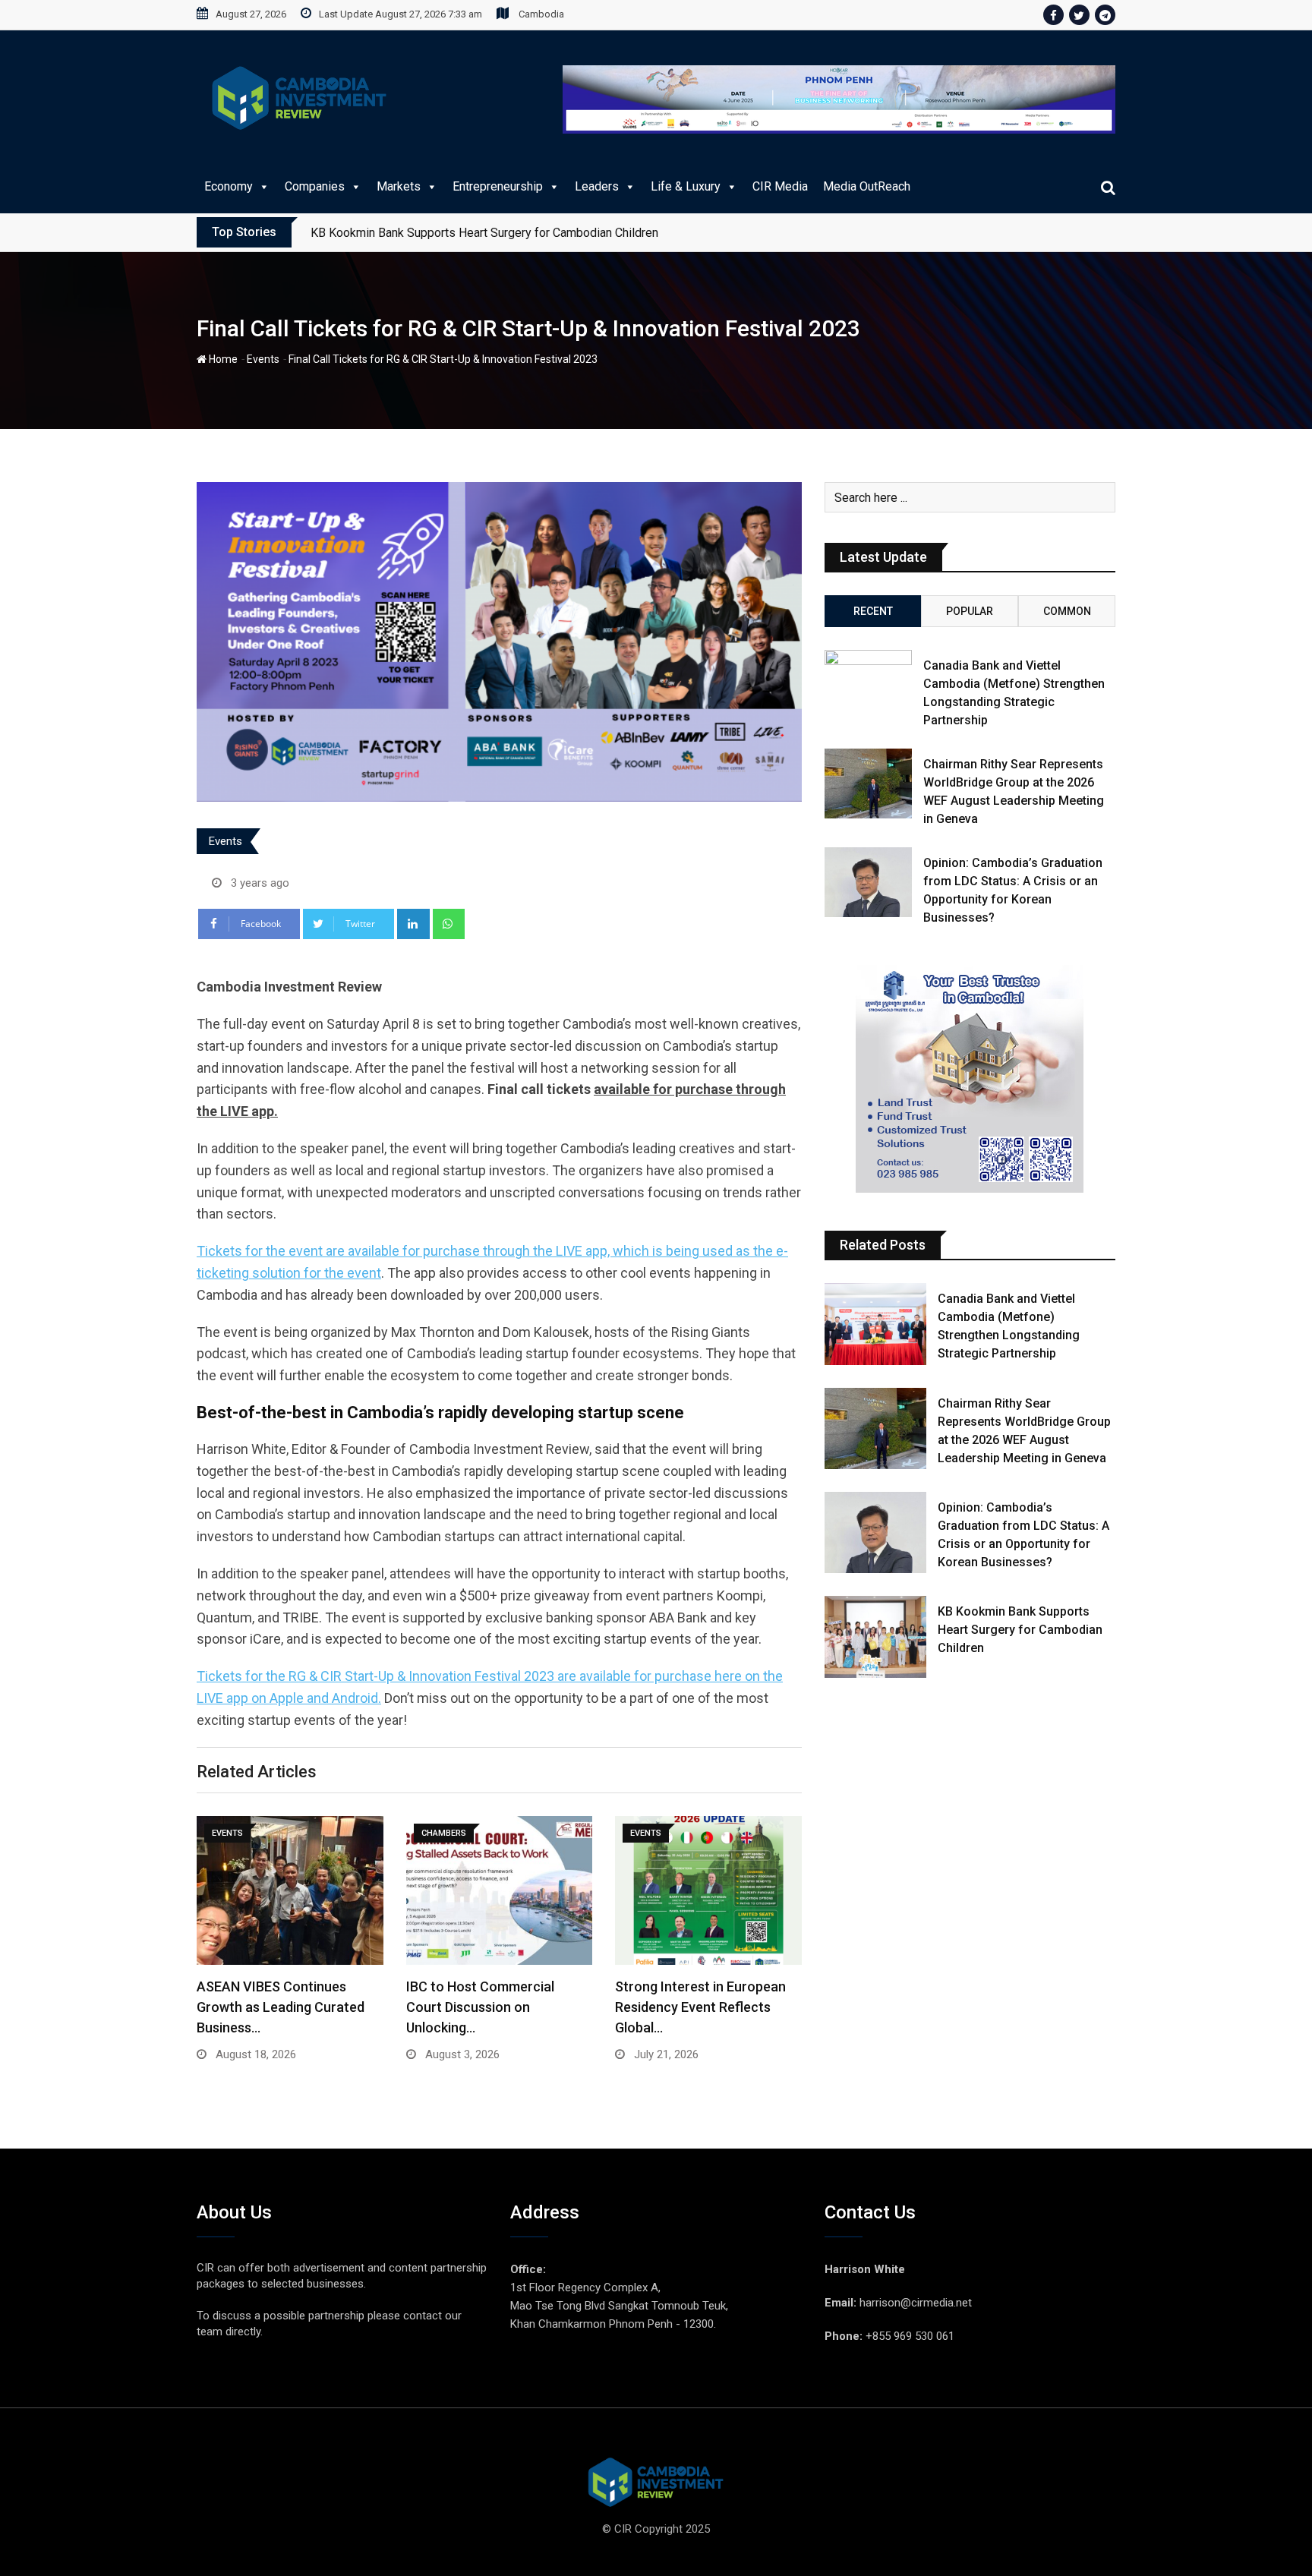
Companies (315, 186)
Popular (970, 611)
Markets (399, 186)
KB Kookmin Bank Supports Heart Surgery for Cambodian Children (1020, 1630)
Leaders (597, 186)
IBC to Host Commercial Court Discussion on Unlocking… (480, 2007)
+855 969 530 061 (910, 2336)
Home (222, 359)
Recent (873, 611)
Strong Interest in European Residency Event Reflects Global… (700, 2007)
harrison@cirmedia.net (916, 2303)
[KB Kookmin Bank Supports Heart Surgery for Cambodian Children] (875, 1636)
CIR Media (780, 186)
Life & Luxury (686, 186)
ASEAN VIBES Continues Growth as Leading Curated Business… (281, 2007)
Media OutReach (867, 186)
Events (263, 359)
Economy (229, 186)
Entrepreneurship (498, 186)
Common (1067, 611)
